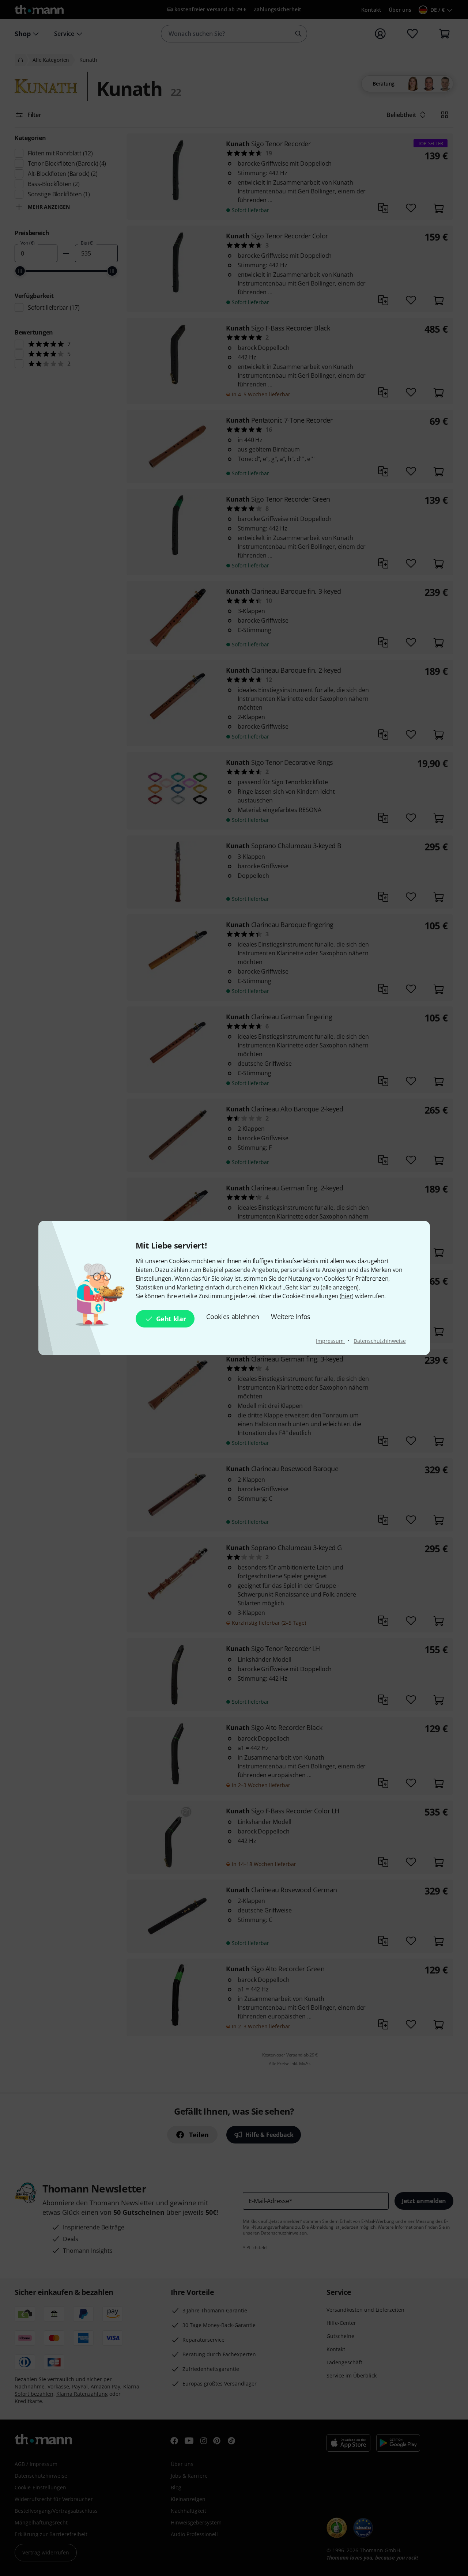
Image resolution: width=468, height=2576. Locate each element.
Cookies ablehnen (233, 1317)
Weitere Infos (291, 1317)
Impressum (330, 1341)
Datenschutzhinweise (380, 1341)
